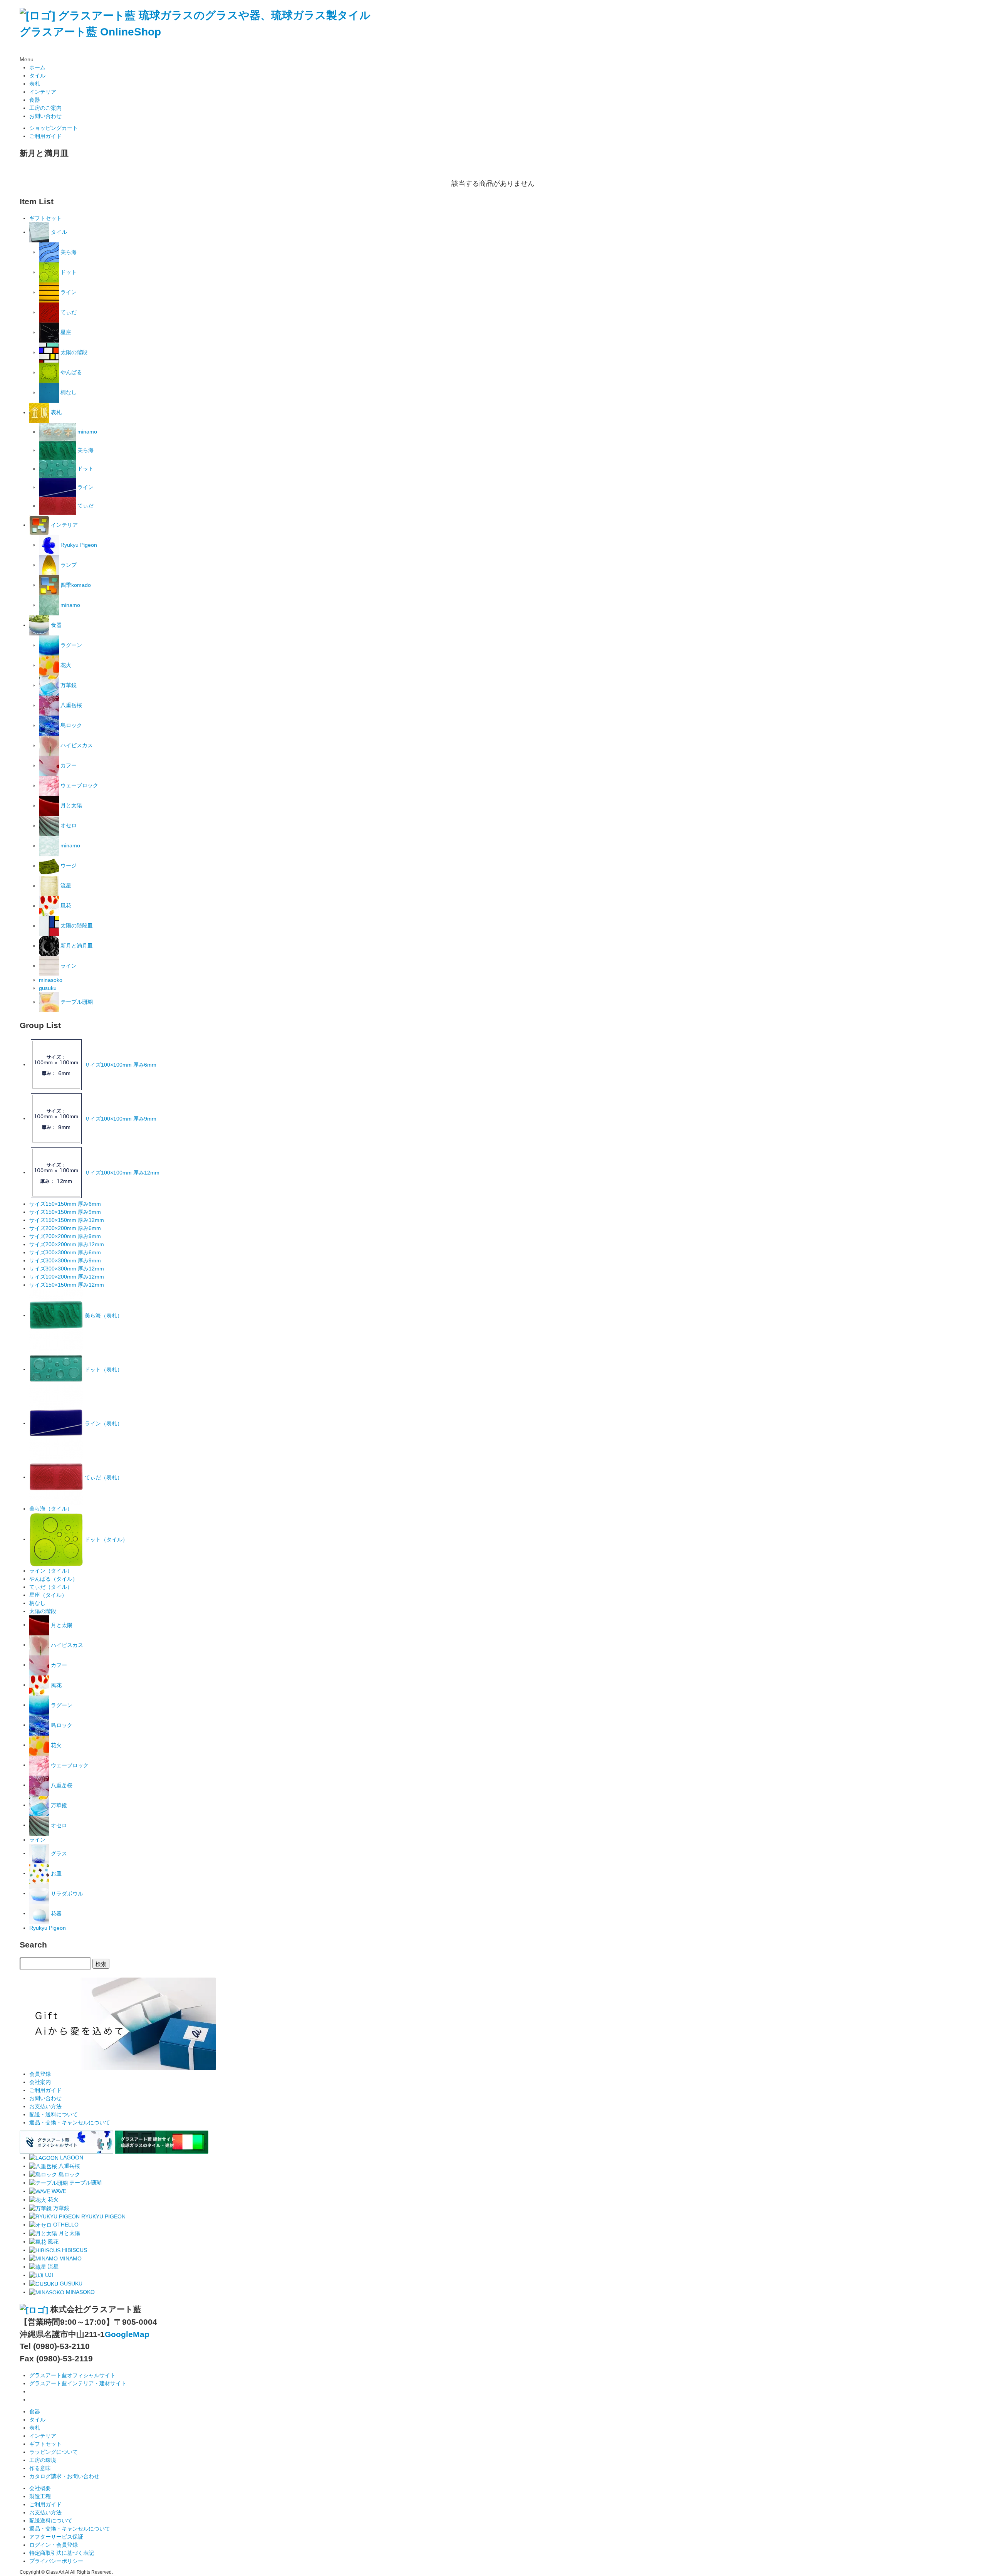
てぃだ (68, 312)
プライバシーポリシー (56, 2561)
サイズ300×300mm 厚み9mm (65, 1260)
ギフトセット (45, 218)
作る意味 (40, 2468)
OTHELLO (65, 2225)
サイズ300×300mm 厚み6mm (65, 1252)
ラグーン (70, 645)
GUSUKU (70, 2284)
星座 (65, 332)
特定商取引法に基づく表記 (62, 2553)
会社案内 (40, 2082)
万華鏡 (68, 685)
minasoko (51, 980)
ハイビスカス (76, 745)
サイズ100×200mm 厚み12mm (67, 1277)
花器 (55, 1913)
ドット (68, 272)
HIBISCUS (74, 2250)
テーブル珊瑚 (76, 1002)
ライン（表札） (103, 1423)
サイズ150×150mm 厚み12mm (67, 1220)
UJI (48, 2275)
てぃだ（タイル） (51, 1587)
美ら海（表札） (103, 1315)
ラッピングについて (54, 2452)
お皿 (55, 1873)
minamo (86, 432)
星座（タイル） (48, 1595)
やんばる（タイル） (54, 1579)
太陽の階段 (73, 352)
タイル (37, 76)
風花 (65, 906)
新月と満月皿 (76, 946)
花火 (65, 665)
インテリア (43, 92)
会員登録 (40, 2074)
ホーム (37, 67)
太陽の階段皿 (76, 926)
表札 (35, 84)
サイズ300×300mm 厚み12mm (67, 1269)
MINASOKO (80, 2292)
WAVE (58, 2191)
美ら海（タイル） (51, 1509)
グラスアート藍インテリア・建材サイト (78, 2383)
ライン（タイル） (51, 1571)
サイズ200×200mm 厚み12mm (67, 1244)
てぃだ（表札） (103, 1477)
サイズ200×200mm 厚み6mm (65, 1228)
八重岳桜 (70, 705)
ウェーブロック (79, 785)
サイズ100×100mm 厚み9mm (120, 1118)
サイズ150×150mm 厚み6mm (65, 1204)
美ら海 (68, 252)
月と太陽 (70, 805)
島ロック (70, 725)
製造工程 (40, 2496)
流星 (65, 886)
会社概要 (40, 2488)
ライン (68, 292)
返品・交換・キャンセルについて (70, 2122)
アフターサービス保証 (56, 2537)
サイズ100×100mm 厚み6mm (120, 1064)
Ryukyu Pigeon (78, 545)
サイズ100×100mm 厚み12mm (121, 1172)
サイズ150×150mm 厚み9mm (65, 1212)
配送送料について (51, 2521)
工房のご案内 (45, 108)
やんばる (70, 372)
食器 (35, 100)
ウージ (68, 865)
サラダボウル (66, 1893)
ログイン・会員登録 (54, 2545)
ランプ (68, 565)
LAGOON (71, 2158)
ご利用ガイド (45, 136)
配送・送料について (54, 2114)
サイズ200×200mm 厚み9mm (65, 1236)
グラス (58, 1853)
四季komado (75, 585)
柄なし (68, 392)
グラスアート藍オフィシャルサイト (72, 2375)
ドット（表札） (103, 1369)
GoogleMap (127, 2334)
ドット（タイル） (106, 1539)
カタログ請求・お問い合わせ (64, 2476)
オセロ (68, 825)
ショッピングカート (54, 128)
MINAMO (70, 2258)
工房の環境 (43, 2460)
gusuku (48, 988)
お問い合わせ (45, 116)
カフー (68, 765)
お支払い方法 (45, 2106)
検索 (101, 1964)
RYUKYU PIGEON (103, 2216)
